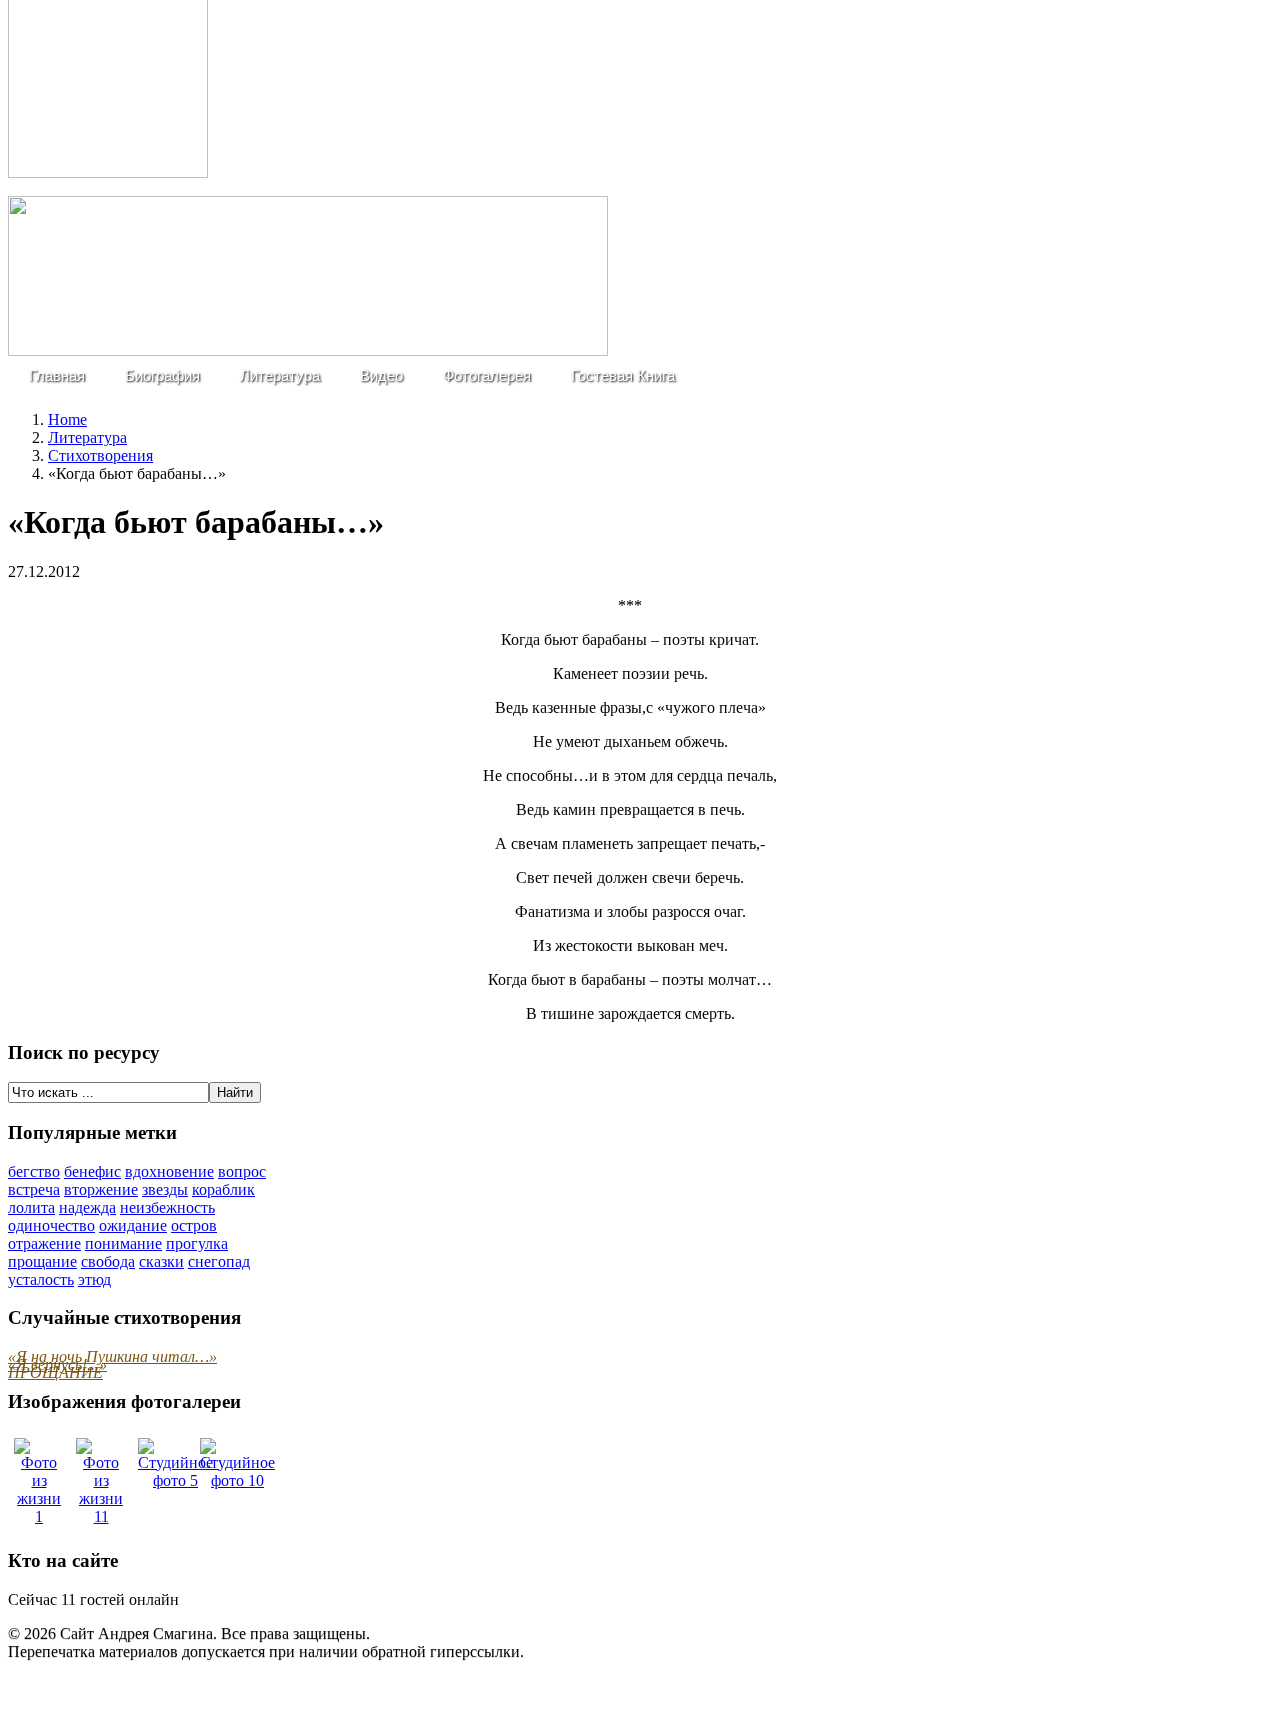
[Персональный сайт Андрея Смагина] (308, 350)
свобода (108, 1261)
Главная (57, 375)
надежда (87, 1207)
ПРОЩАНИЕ (55, 1372)
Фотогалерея (487, 375)
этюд (94, 1279)
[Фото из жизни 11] (101, 1516)
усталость (41, 1279)
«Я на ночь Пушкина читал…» (112, 1356)
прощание (42, 1261)
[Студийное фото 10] (237, 1480)
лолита (31, 1207)
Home (67, 419)
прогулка (197, 1243)
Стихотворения (100, 455)
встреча (34, 1189)
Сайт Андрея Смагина (136, 1633)
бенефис (92, 1171)
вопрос (242, 1171)
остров (194, 1225)
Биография (162, 375)
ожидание (133, 1225)
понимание (123, 1243)
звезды (165, 1189)
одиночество (51, 1225)
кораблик (223, 1189)
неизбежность (167, 1207)
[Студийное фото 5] (175, 1480)
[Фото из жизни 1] (39, 1516)
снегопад (219, 1261)
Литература (280, 375)
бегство (34, 1171)
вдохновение (169, 1171)
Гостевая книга (623, 375)
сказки (161, 1261)
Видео (381, 375)
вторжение (101, 1189)
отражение (44, 1243)
